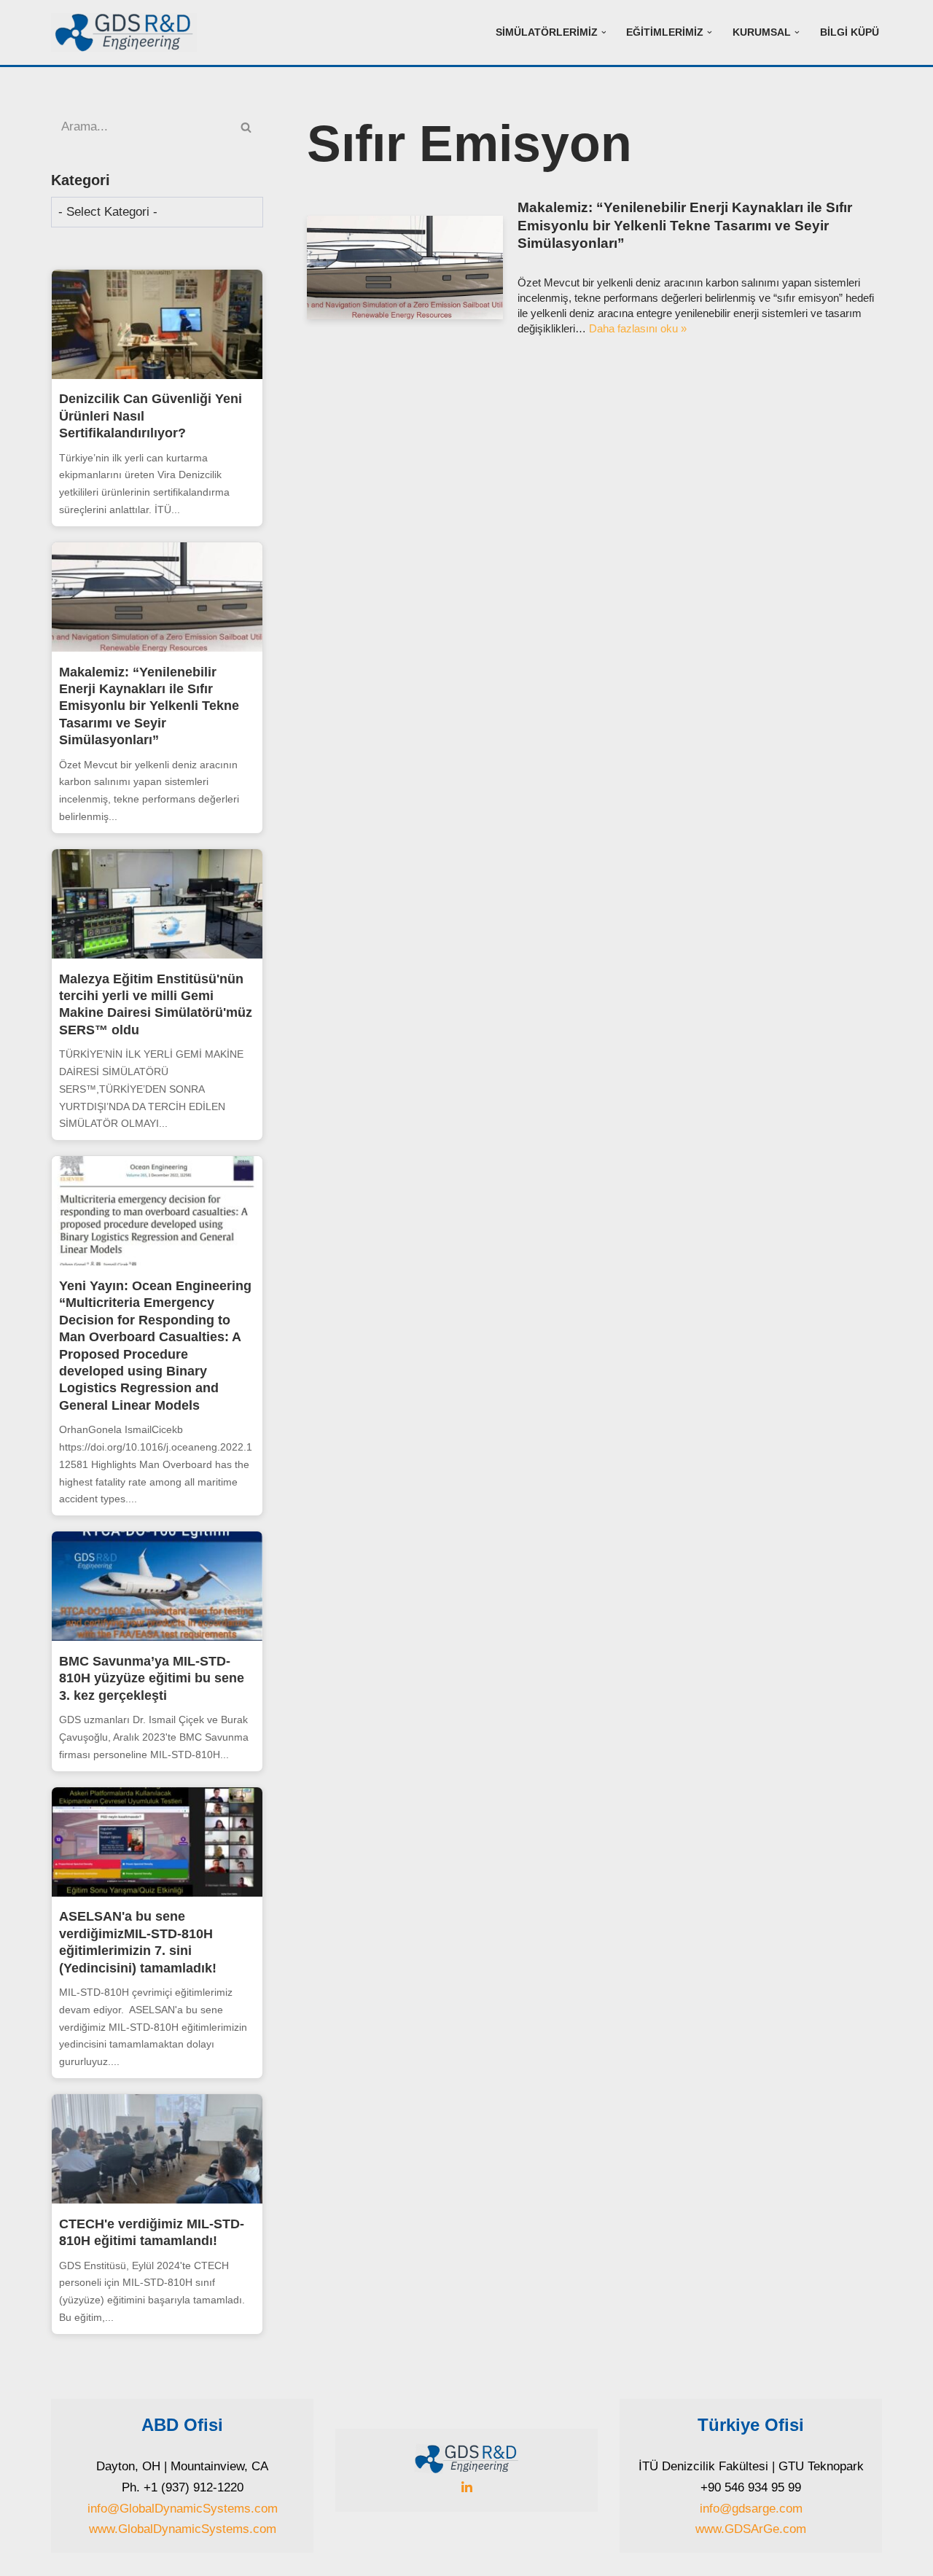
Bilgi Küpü (850, 32)
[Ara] (247, 127)
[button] (604, 32)
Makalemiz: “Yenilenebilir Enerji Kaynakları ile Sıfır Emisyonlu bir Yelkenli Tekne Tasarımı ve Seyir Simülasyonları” (149, 706)
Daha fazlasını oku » (638, 328)
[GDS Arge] (128, 32)
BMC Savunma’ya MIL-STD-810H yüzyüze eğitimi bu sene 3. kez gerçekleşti (152, 1678)
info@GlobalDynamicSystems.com (183, 2509)
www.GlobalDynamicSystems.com (183, 2529)
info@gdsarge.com (751, 2509)
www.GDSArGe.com (751, 2529)
